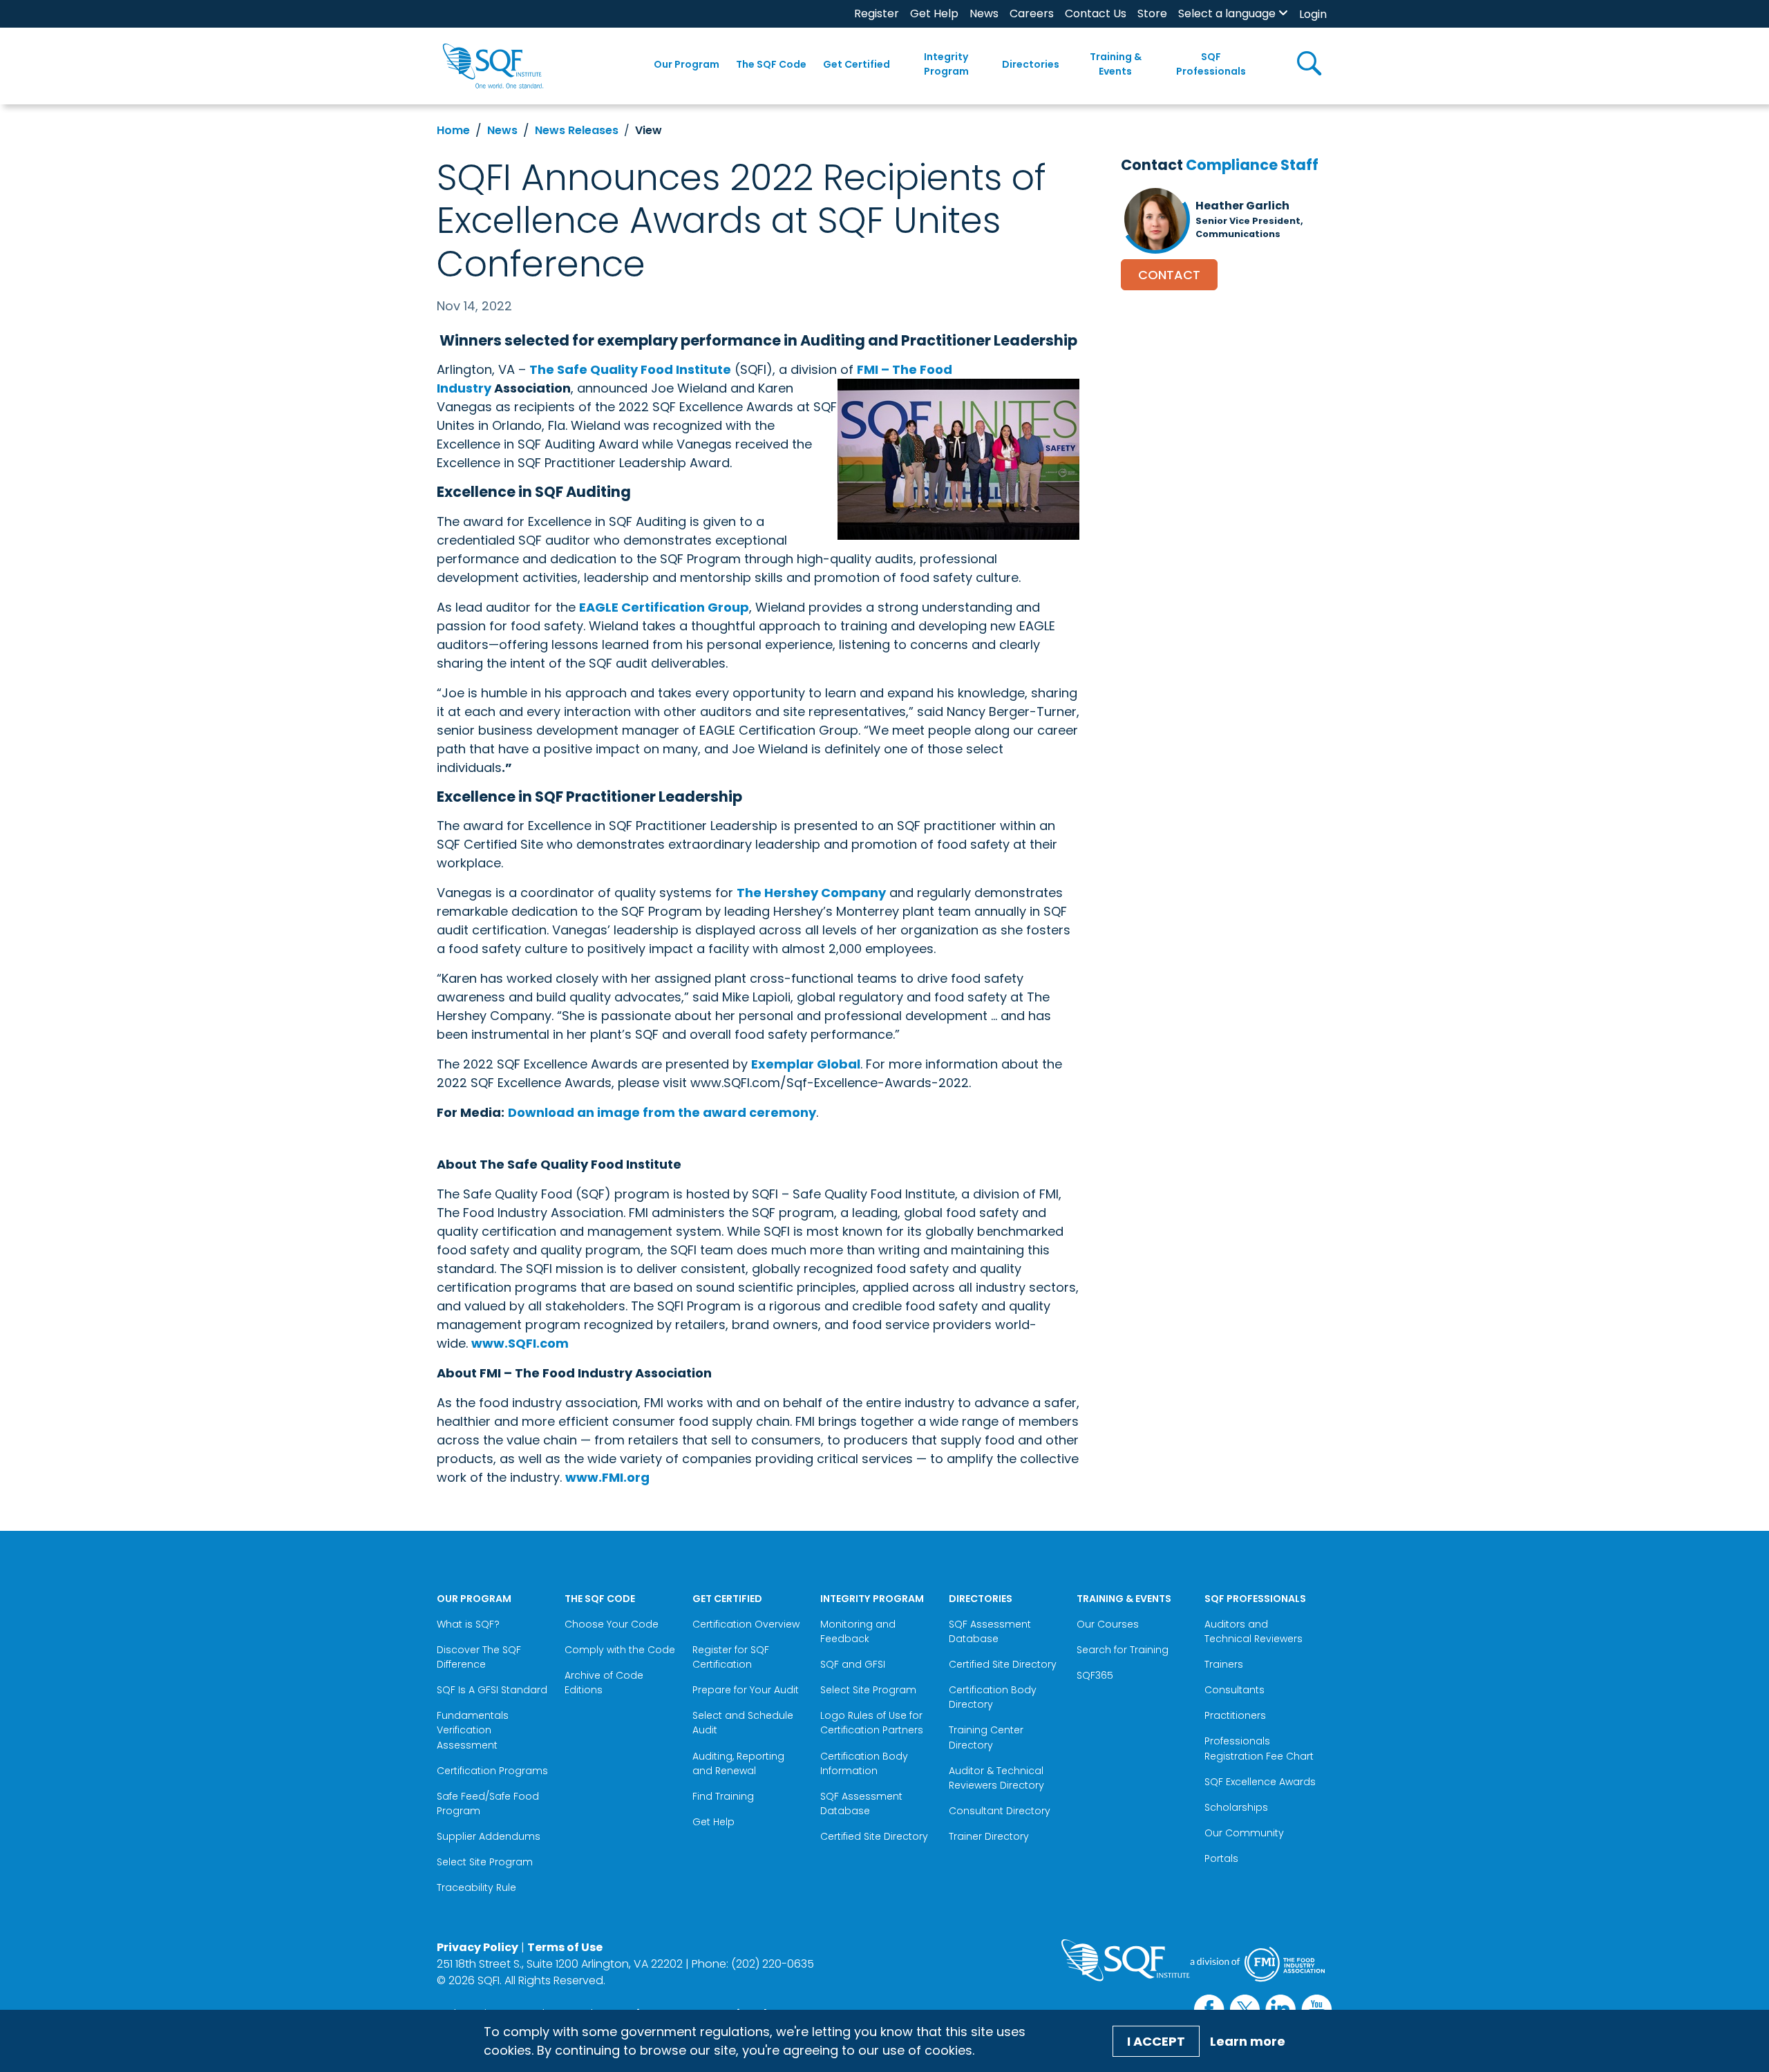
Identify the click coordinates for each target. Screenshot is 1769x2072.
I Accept (1156, 2041)
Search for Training (1123, 1650)
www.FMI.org (607, 1477)
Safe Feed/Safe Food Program (488, 1803)
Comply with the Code (620, 1650)
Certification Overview (746, 1624)
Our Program (687, 64)
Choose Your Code (612, 1624)
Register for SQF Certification (731, 1657)
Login (1313, 14)
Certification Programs (492, 1771)
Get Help (934, 13)
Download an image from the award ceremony (662, 1112)
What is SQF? (468, 1624)
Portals (1221, 1858)
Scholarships (1236, 1807)
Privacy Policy (477, 1947)
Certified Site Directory (876, 1836)
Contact (1169, 275)
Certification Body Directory (993, 1697)
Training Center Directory (986, 1737)
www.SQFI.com (520, 1343)
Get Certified (857, 64)
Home (453, 130)
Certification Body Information (864, 1763)
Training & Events (1116, 64)
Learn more (1248, 2041)
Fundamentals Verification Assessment (473, 1730)
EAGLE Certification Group (664, 607)
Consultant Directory (1000, 1811)
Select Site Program (486, 1862)
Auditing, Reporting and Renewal (738, 1763)
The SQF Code (771, 64)
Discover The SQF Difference (479, 1657)
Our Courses (1108, 1624)
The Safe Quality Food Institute (630, 369)
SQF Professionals (1211, 64)
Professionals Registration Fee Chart (1259, 1748)
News (984, 13)
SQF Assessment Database (861, 1803)
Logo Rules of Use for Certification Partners (872, 1723)
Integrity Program (946, 64)
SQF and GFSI (853, 1664)
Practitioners (1235, 1715)
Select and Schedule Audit (743, 1723)
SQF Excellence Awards (1260, 1782)
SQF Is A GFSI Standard (492, 1690)
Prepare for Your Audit (746, 1690)
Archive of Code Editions (604, 1683)
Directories (1031, 64)
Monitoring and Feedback (858, 1631)
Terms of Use (565, 1947)
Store (1152, 13)
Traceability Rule (476, 1887)
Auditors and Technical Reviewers (1254, 1631)
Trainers (1224, 1664)
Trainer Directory (989, 1836)
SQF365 (1095, 1675)
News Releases (577, 130)
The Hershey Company (811, 893)
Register (877, 13)
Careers (1032, 13)
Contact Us (1096, 13)
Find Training (723, 1796)
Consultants (1234, 1690)
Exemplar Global (806, 1064)
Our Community (1244, 1833)
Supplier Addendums (489, 1836)
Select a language (1227, 13)
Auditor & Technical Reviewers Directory (998, 1778)
